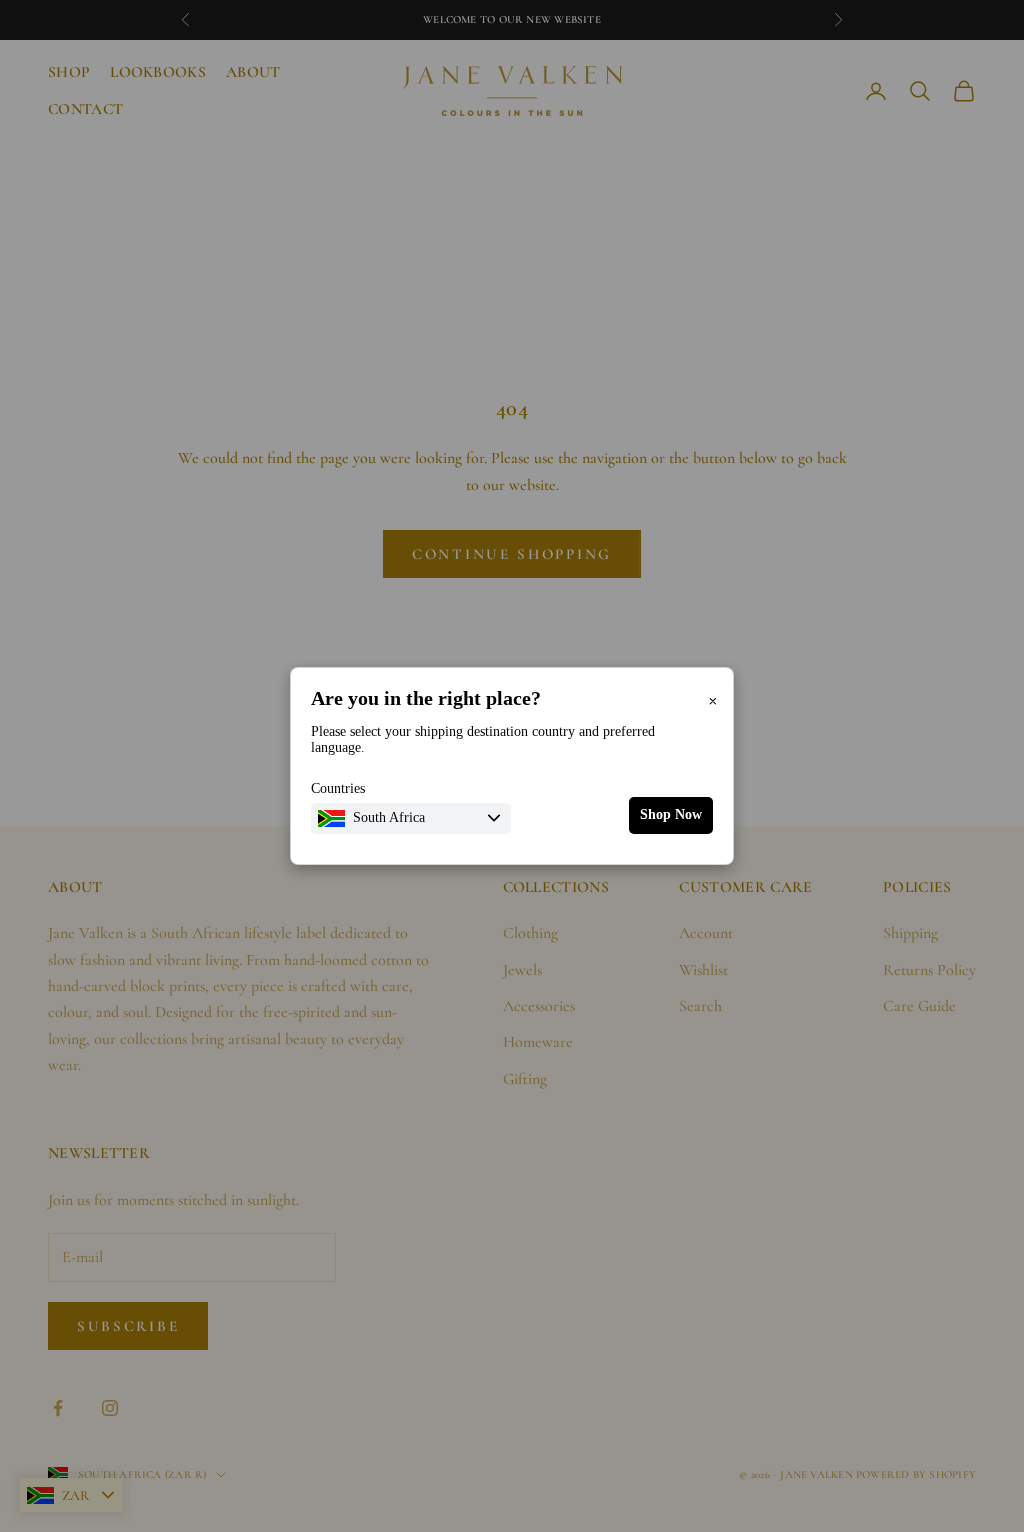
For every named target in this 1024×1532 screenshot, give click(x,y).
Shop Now (671, 814)
